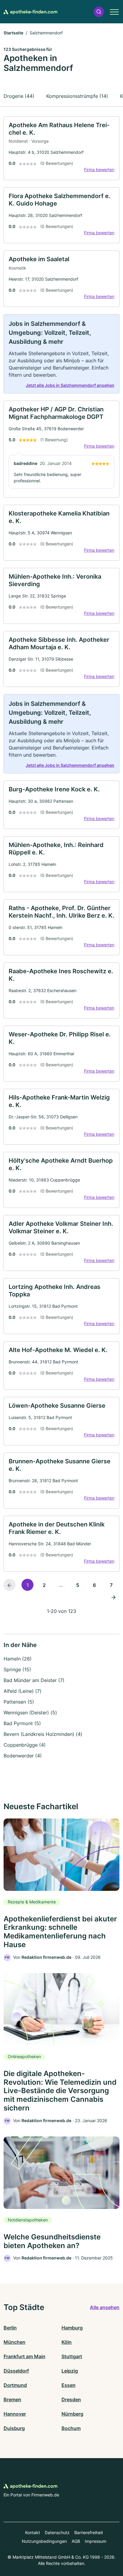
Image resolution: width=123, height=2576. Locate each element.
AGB (76, 2541)
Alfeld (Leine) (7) (23, 1691)
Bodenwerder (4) (23, 1756)
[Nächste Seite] (113, 1597)
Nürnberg (72, 2414)
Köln (67, 2342)
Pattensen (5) (19, 1702)
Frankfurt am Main (24, 2356)
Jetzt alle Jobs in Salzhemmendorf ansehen (70, 385)
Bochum (71, 2428)
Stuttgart (72, 2356)
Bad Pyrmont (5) (22, 1723)
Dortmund (15, 2385)
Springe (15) (17, 1669)
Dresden (71, 2399)
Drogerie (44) (19, 96)
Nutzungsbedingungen (44, 2541)
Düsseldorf (16, 2371)
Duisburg (14, 2428)
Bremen (12, 2399)
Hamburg (72, 2328)
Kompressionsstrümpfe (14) (77, 96)
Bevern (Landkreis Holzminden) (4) (43, 1734)
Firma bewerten (99, 169)
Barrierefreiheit (89, 2532)
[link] (61, 148)
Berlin (10, 2328)
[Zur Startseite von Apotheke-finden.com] (30, 12)
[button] (99, 12)
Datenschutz (57, 2532)
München (14, 2342)
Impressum (96, 2541)
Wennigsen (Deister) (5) (30, 1713)
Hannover (15, 2414)
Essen (69, 2385)
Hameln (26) (18, 1659)
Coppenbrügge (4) (25, 1745)
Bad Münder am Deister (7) (34, 1680)
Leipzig (70, 2371)
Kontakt (33, 2532)
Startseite (13, 33)
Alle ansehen (105, 2307)
